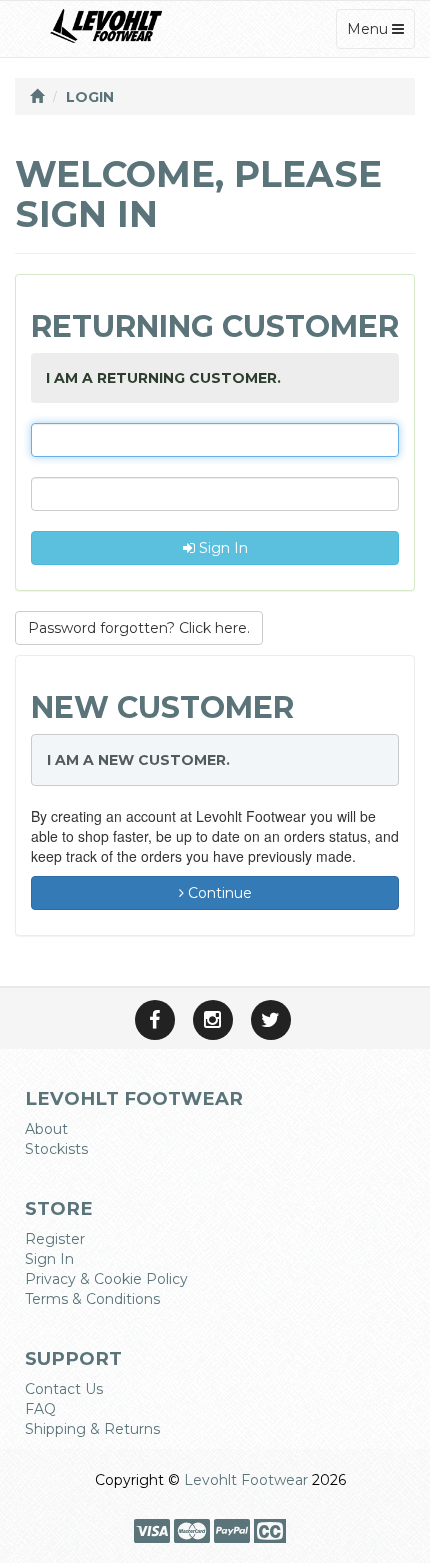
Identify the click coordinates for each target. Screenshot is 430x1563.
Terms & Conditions (92, 1299)
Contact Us (64, 1389)
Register (55, 1239)
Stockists (56, 1149)
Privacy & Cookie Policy (106, 1279)
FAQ (40, 1409)
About (46, 1129)
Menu (380, 34)
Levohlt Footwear (246, 1480)
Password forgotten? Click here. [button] (139, 628)
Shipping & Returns (92, 1429)
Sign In (221, 548)
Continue (218, 893)
